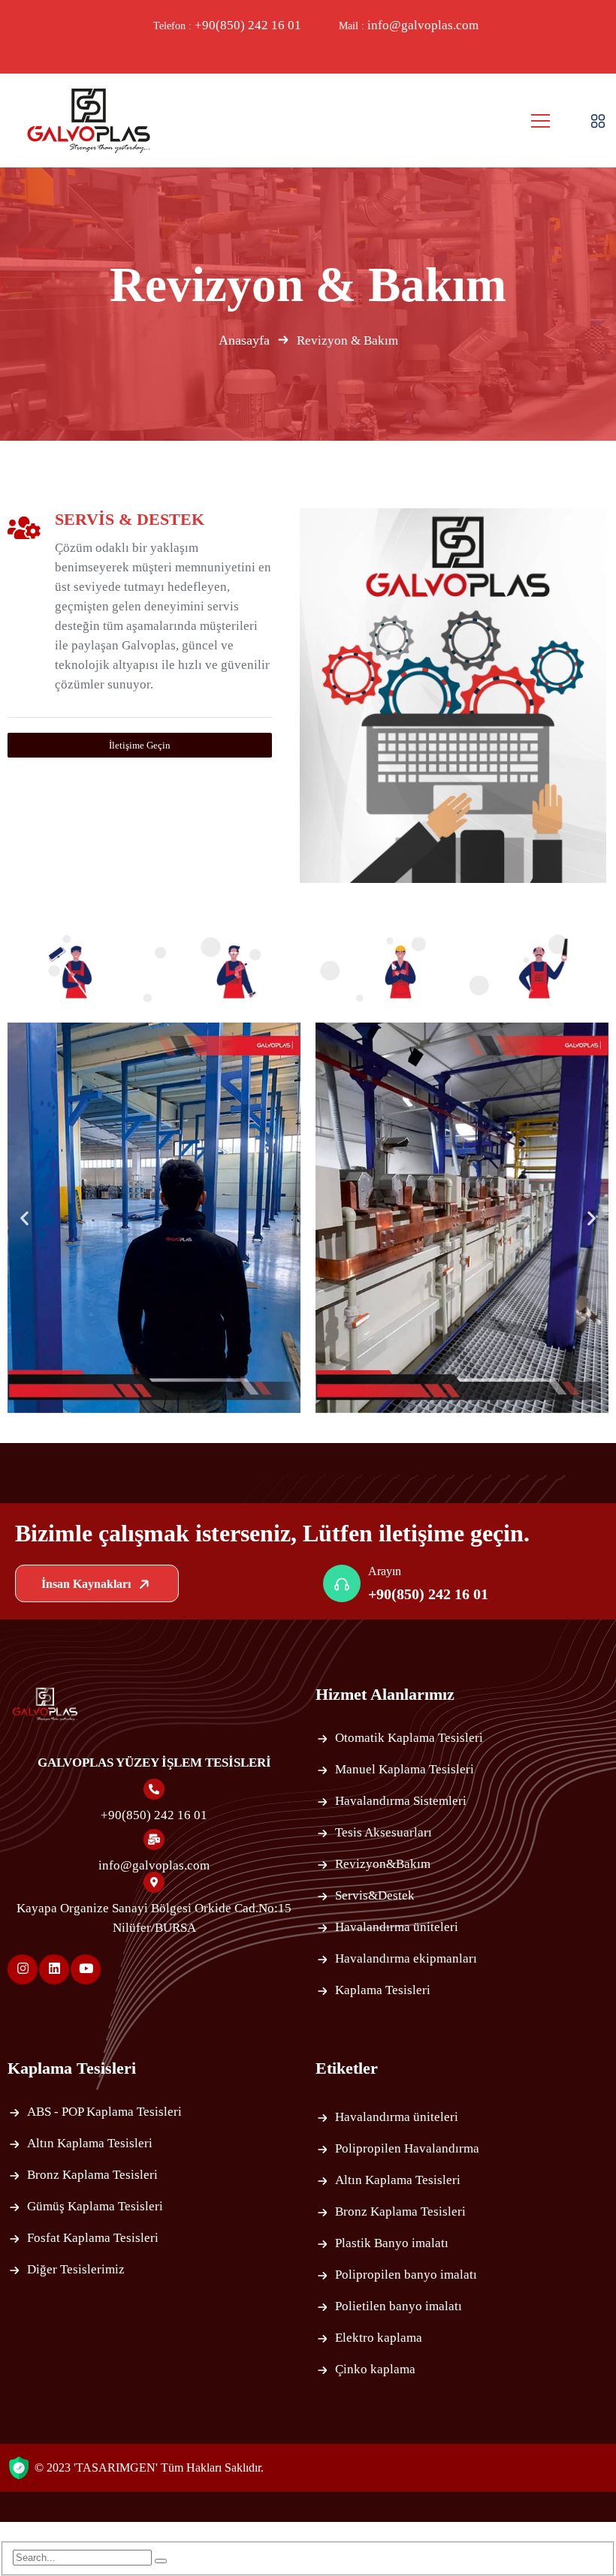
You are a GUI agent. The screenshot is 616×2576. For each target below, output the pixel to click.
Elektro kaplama (379, 2338)
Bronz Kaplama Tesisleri (92, 2175)
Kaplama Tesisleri (383, 1990)
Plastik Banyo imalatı (392, 2243)
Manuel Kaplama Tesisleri (405, 1769)
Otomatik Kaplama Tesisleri (409, 1738)
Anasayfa (244, 340)
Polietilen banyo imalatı (399, 2306)
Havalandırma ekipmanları (406, 1958)
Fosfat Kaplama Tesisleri (93, 2238)
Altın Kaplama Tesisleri (90, 2143)
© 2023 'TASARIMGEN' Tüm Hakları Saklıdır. (149, 2468)
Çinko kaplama (375, 2369)
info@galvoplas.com (409, 25)
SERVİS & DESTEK (130, 519)
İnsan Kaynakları (88, 1584)
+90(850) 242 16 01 (227, 25)
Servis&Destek (375, 1895)
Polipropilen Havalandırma (407, 2148)
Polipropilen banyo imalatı (406, 2275)
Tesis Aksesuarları (383, 1832)
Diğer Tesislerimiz (76, 2269)
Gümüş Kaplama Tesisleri (95, 2206)
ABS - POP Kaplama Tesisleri (104, 2112)
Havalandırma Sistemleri (401, 1801)
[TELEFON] (17, 1300)
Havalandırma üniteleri (397, 1927)
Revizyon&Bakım (383, 1864)
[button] (24, 1217)
